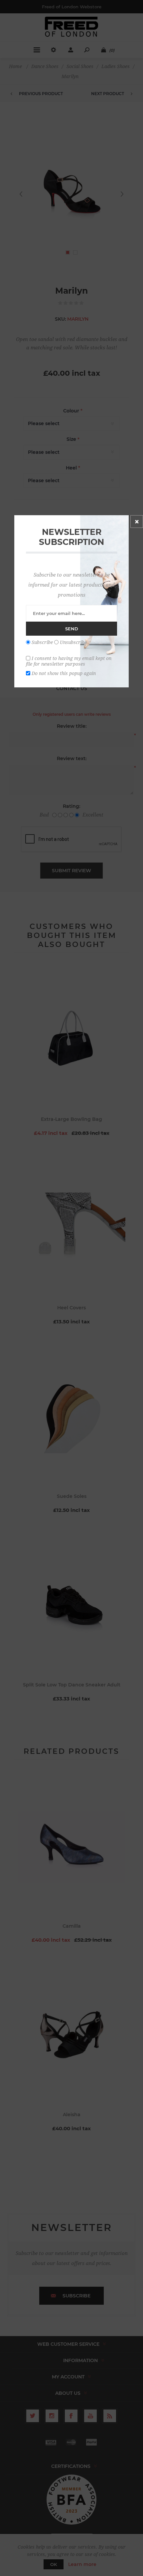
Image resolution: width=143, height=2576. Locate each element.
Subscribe (42, 642)
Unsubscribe (73, 642)
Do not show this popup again (64, 673)
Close (137, 522)
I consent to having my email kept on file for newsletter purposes (69, 661)
